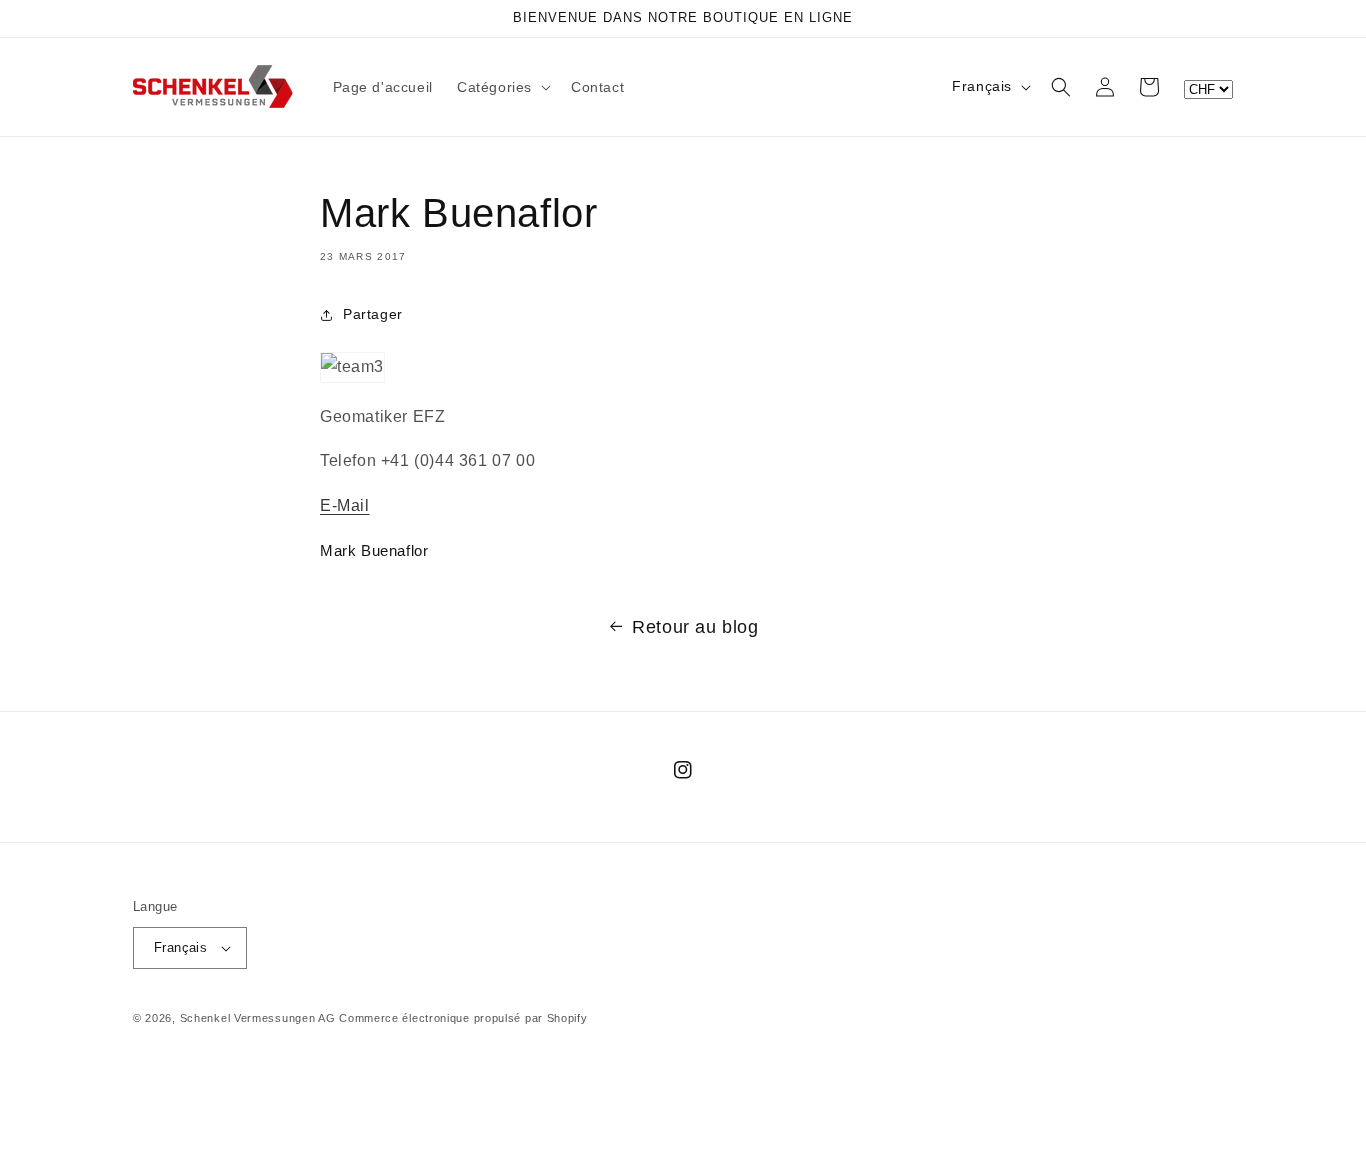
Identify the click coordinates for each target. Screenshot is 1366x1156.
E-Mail (345, 505)
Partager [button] (373, 314)
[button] (502, 87)
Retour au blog (695, 627)
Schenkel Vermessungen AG (258, 1018)
